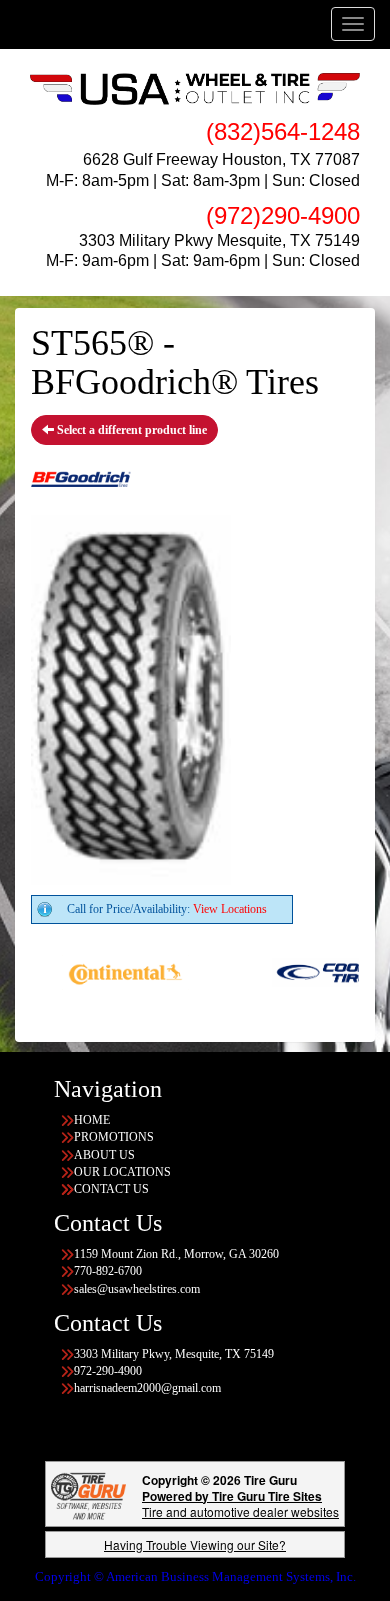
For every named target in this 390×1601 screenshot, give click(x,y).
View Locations (230, 909)
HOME (92, 1120)
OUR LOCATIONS (122, 1172)
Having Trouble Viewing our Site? (195, 1544)
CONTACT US (111, 1189)
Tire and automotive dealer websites (240, 1503)
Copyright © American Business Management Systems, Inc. (195, 1576)
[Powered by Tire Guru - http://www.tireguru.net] (88, 1493)
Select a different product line (130, 430)
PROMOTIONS (114, 1137)
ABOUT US (104, 1155)
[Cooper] (320, 971)
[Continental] (110, 971)
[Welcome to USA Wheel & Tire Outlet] (195, 88)
